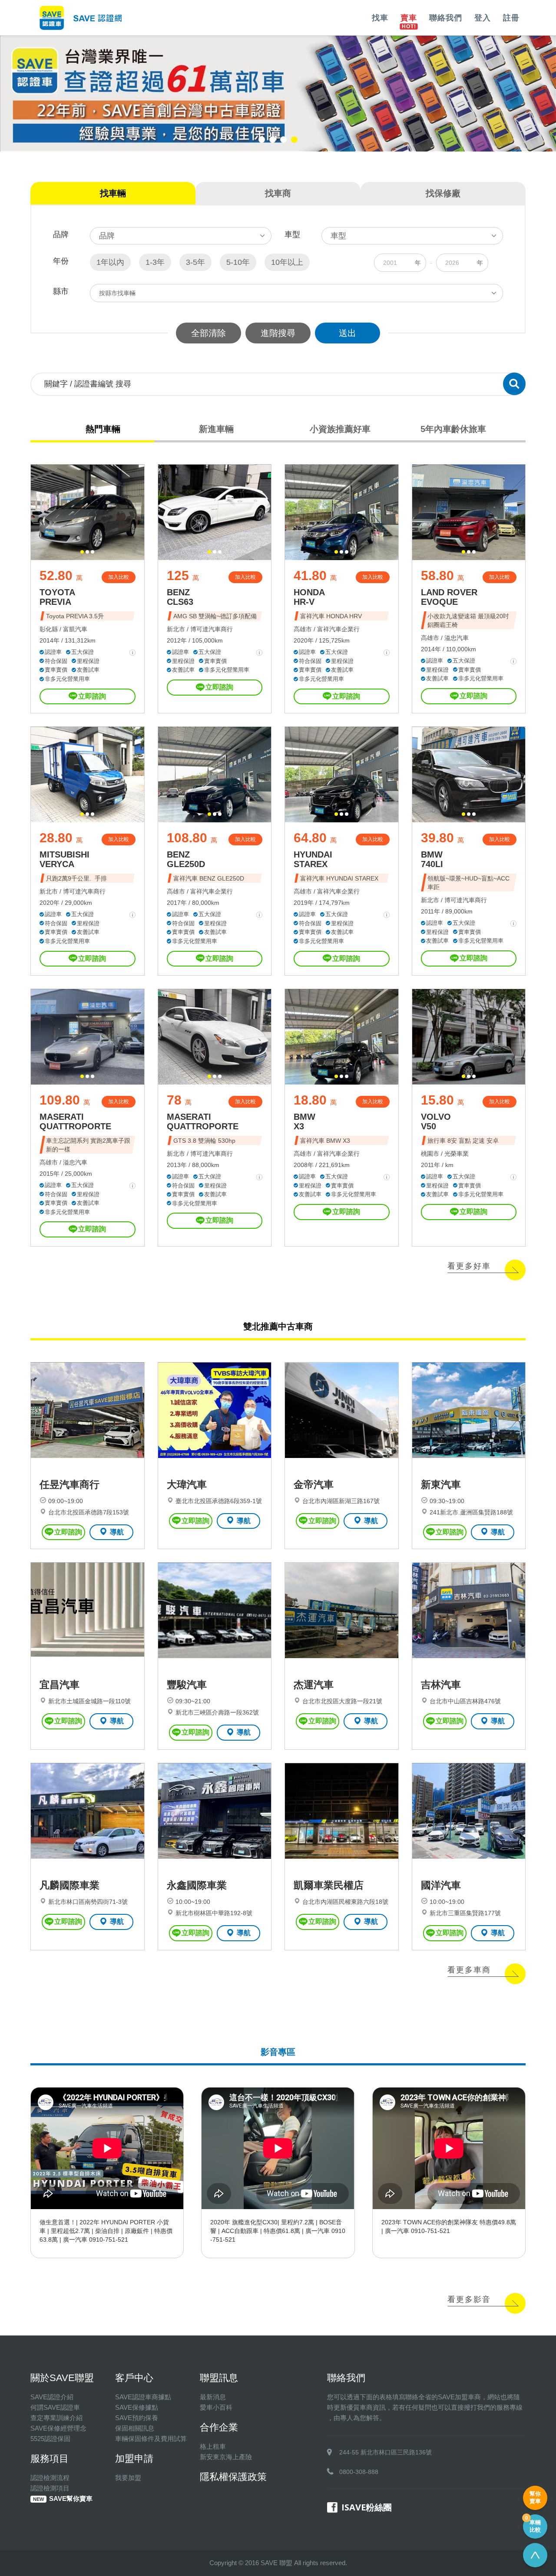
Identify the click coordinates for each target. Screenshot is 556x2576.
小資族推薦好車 (340, 429)
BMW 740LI (432, 859)
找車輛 (113, 193)
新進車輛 (216, 429)
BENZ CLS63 (180, 597)
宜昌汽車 (60, 1685)
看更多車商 (469, 1970)
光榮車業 (457, 1154)
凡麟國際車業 (69, 1885)
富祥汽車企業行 (338, 629)
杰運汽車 (314, 1685)
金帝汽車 (314, 1484)
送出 (347, 333)
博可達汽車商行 (212, 629)
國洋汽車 (441, 1885)
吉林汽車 (441, 1685)
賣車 (409, 18)
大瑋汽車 (187, 1484)
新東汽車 (441, 1484)
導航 (117, 1532)
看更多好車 (469, 1266)
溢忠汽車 (457, 638)
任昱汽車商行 (69, 1484)
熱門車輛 (103, 429)
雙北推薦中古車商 (278, 1326)
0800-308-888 (359, 2472)
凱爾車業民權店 (329, 1885)
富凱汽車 (75, 629)
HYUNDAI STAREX (313, 859)
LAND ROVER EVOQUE (449, 597)
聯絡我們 (446, 18)
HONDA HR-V (309, 597)
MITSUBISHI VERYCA (65, 859)
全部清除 (208, 333)
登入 (483, 18)
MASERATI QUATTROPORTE (75, 1121)
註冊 (511, 18)
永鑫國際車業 (197, 1885)
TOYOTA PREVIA (57, 597)
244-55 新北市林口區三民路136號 (386, 2452)
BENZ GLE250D (186, 859)
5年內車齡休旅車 (453, 429)
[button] (262, 140)
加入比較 (119, 577)
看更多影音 (469, 2299)
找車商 (278, 193)
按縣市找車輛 (117, 293)
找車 (380, 18)
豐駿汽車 (187, 1685)
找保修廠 (443, 193)
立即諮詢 (92, 696)
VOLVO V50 (436, 1121)
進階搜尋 (278, 333)
